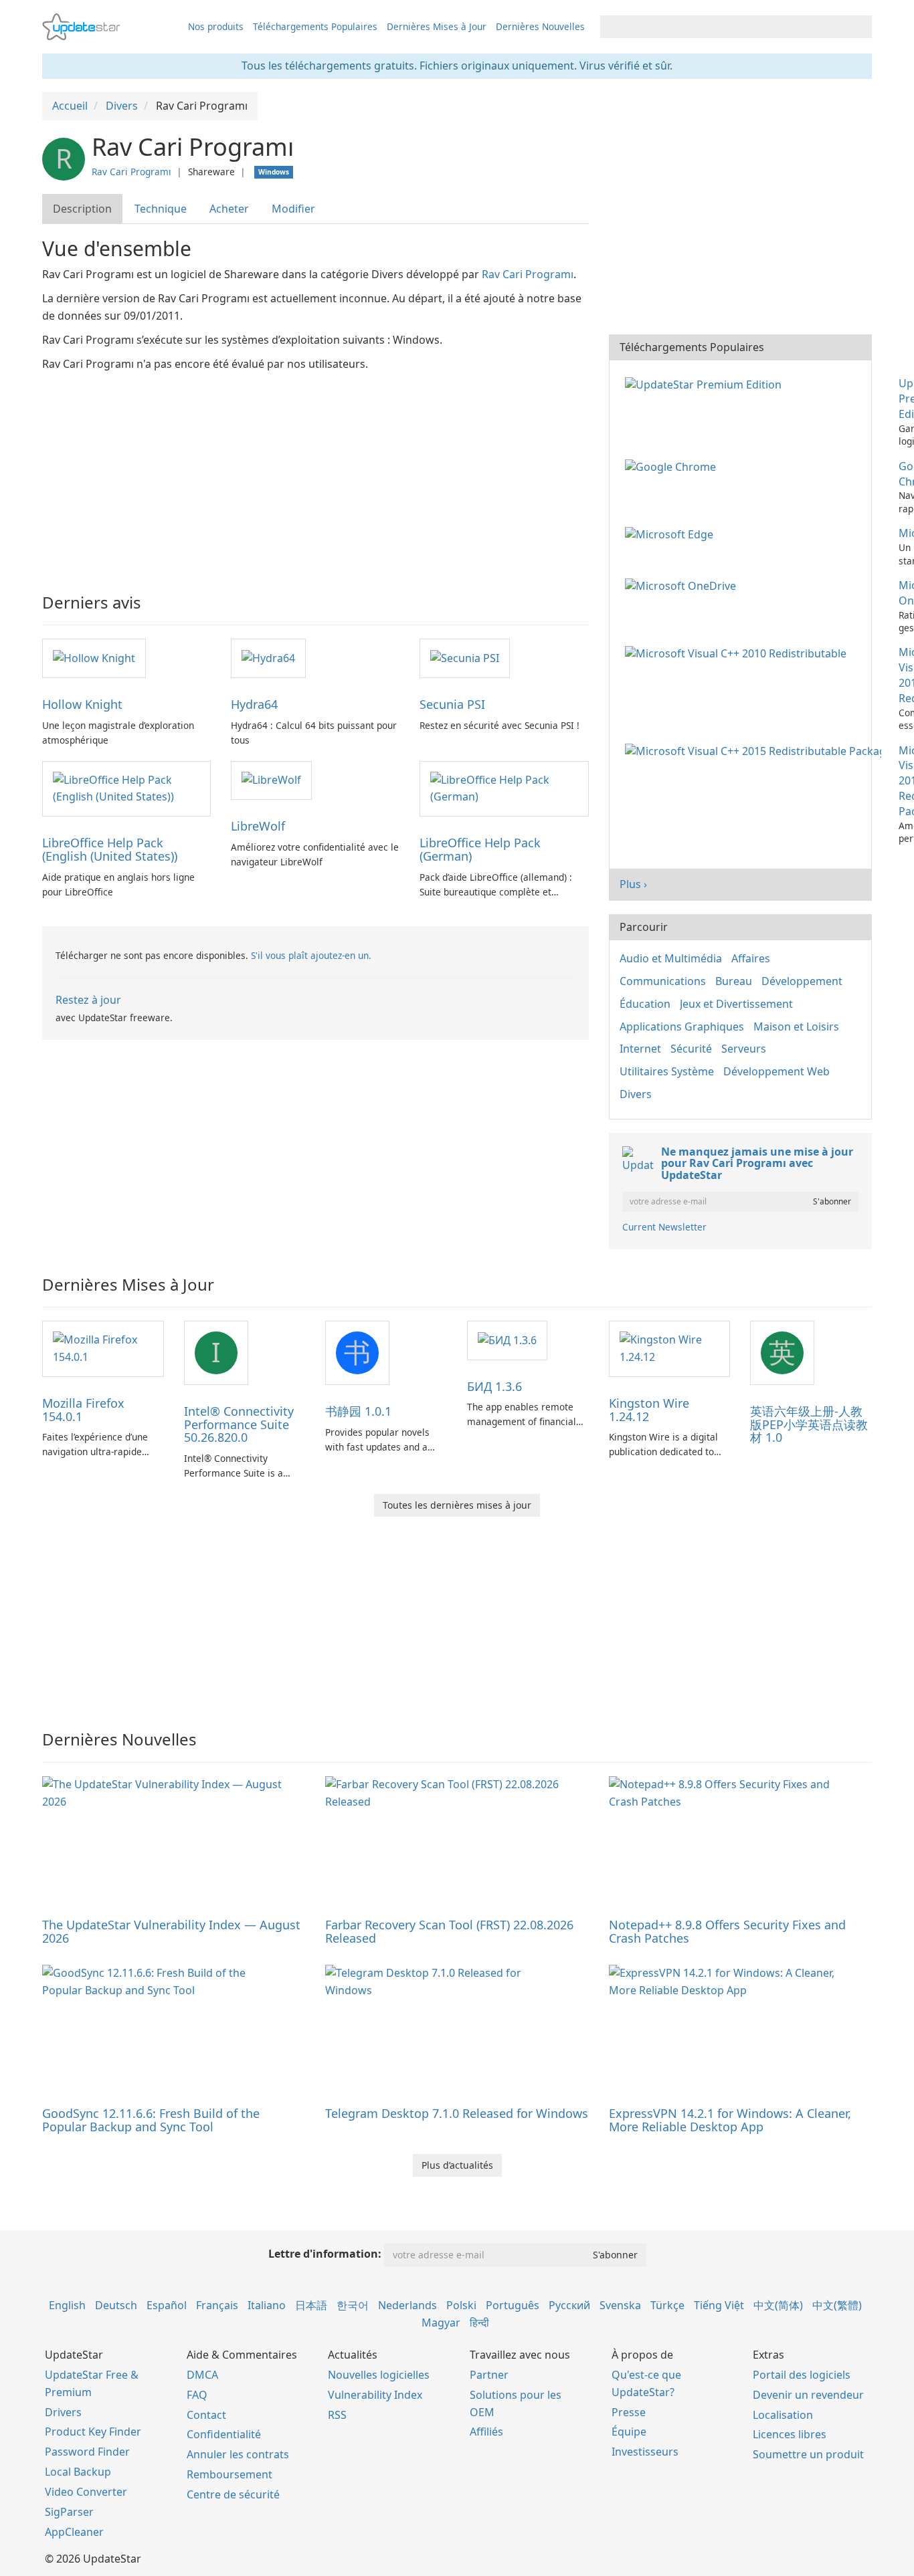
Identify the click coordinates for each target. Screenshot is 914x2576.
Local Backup (78, 2472)
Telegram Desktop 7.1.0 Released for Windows (457, 2113)
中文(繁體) (837, 2305)
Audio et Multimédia (671, 958)
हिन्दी (479, 2323)
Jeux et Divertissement (736, 1004)
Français (217, 2305)
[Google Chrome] (673, 466)
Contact (206, 2415)
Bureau (734, 981)
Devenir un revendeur (808, 2395)
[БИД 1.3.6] (507, 1339)
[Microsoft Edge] (672, 533)
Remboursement (230, 2474)
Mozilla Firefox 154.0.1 (83, 1410)
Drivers (63, 2412)
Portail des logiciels (802, 2375)
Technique (161, 209)
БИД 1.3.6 (494, 1386)
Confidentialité (224, 2434)
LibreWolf (258, 826)
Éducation (645, 1004)
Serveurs (744, 1049)
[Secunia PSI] (465, 657)
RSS (337, 2415)
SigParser (69, 2512)
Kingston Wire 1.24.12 (649, 1410)
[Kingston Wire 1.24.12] (670, 1348)
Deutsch (116, 2305)
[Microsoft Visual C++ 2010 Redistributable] (738, 652)
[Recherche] (859, 27)
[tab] (83, 209)
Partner (489, 2375)
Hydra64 (254, 704)
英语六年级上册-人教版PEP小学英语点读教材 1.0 (809, 1424)
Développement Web (776, 1071)
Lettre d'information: (325, 2254)
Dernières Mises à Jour (437, 26)
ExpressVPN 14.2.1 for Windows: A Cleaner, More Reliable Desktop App (730, 2120)
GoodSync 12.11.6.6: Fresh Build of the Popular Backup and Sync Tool (151, 2120)
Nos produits (216, 26)
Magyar (441, 2323)
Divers (636, 1094)
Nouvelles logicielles (379, 2375)
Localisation (783, 2415)
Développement (802, 981)
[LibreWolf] (271, 780)
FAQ (197, 2395)
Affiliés (486, 2432)
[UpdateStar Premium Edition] (706, 383)
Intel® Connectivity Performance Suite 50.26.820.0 (239, 1424)
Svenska (620, 2305)
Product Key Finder (93, 2432)
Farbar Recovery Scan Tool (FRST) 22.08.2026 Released (449, 1931)
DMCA (202, 2375)
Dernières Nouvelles (540, 26)
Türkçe (667, 2305)
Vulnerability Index (375, 2395)
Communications (663, 981)
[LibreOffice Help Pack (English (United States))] (126, 788)
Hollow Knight (82, 704)
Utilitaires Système (667, 1071)
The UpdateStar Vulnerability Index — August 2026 (171, 1931)
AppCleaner (74, 2532)
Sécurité (691, 1049)
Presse (629, 2412)
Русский (569, 2305)
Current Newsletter (664, 1227)
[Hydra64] (268, 657)
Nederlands (407, 2305)
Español (167, 2305)
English (67, 2305)
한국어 (353, 2305)
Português (513, 2305)
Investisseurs (645, 2452)
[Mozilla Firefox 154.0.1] (103, 1348)
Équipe (629, 2432)
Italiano (267, 2305)
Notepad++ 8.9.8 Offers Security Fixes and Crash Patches (727, 1931)
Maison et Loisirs (796, 1027)
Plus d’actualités (457, 2165)
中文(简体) (778, 2305)
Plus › (633, 884)
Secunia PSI (452, 704)
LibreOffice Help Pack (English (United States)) (110, 849)
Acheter (229, 209)
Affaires (751, 958)
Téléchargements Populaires (315, 26)
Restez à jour (88, 1000)
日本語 (311, 2305)
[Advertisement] (315, 473)
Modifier (293, 209)
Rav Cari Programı (131, 172)
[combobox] (724, 27)
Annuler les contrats (238, 2454)
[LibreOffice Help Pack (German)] (504, 788)
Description (82, 209)
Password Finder (87, 2452)
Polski (461, 2305)
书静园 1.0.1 (358, 1411)
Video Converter (86, 2492)
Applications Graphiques (682, 1027)
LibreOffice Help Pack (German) (480, 849)
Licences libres (790, 2434)
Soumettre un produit (808, 2454)
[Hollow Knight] (94, 657)
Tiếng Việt (719, 2305)
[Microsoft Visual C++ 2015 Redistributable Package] (756, 750)
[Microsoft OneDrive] (683, 585)
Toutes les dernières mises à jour (457, 1505)
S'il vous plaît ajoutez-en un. (311, 955)
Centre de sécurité (233, 2494)
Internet (640, 1049)
